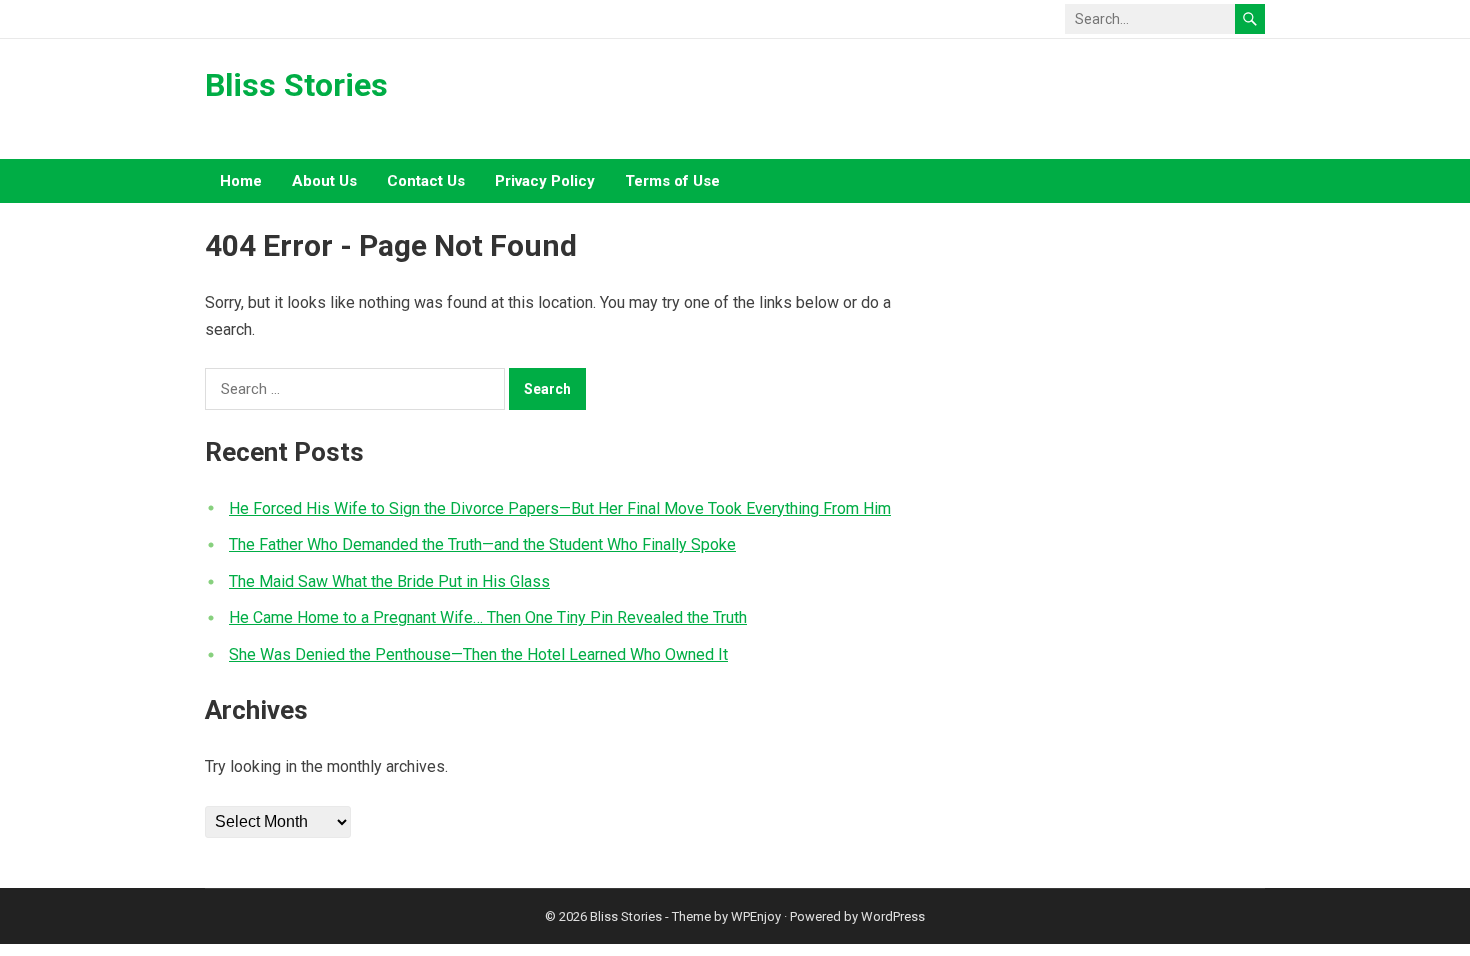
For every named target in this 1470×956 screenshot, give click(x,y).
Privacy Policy (545, 181)
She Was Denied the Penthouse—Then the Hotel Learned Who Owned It (478, 654)
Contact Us (426, 181)
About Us (324, 181)
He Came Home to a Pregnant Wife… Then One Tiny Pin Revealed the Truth (488, 617)
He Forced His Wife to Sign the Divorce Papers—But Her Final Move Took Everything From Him (560, 508)
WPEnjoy (756, 916)
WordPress (893, 916)
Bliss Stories (296, 85)
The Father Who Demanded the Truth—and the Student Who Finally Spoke (482, 544)
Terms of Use (672, 181)
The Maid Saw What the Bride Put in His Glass (389, 581)
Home (241, 181)
